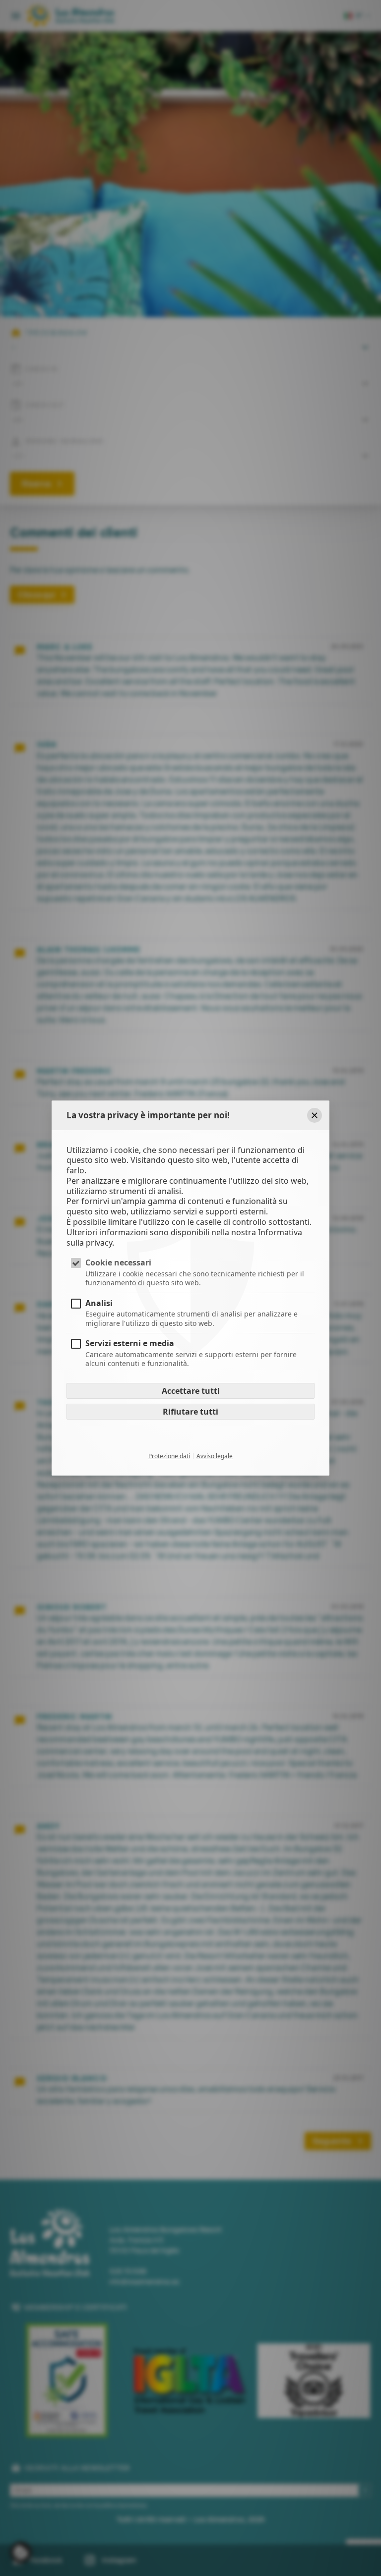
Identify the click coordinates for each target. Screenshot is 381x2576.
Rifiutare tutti (190, 1412)
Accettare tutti (191, 1391)
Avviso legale (215, 1456)
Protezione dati (169, 1456)
